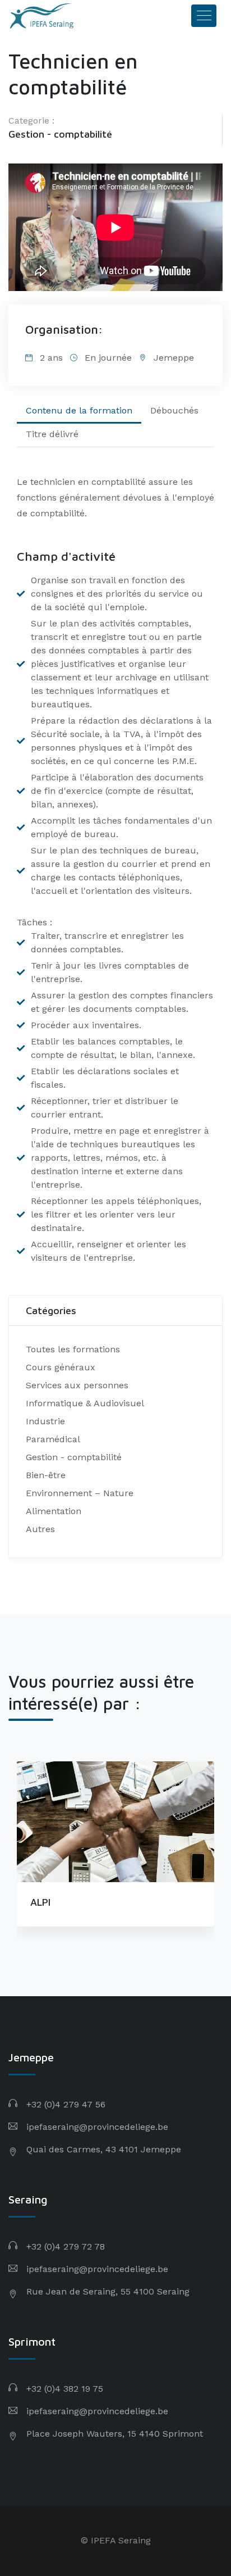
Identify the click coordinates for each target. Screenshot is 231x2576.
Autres (40, 1529)
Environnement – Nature (80, 1493)
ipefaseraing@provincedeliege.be (97, 2127)
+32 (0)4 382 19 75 (65, 2389)
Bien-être (46, 1475)
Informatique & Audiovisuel (85, 1403)
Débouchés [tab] (174, 410)
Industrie (45, 1421)
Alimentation (54, 1511)
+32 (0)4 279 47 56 (66, 2104)
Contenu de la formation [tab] (79, 410)
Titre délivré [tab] (52, 434)
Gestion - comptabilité (60, 134)
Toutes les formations (73, 1349)
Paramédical (53, 1439)
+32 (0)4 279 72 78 (66, 2246)
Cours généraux (61, 1367)
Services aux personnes (77, 1385)
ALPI (40, 1902)
